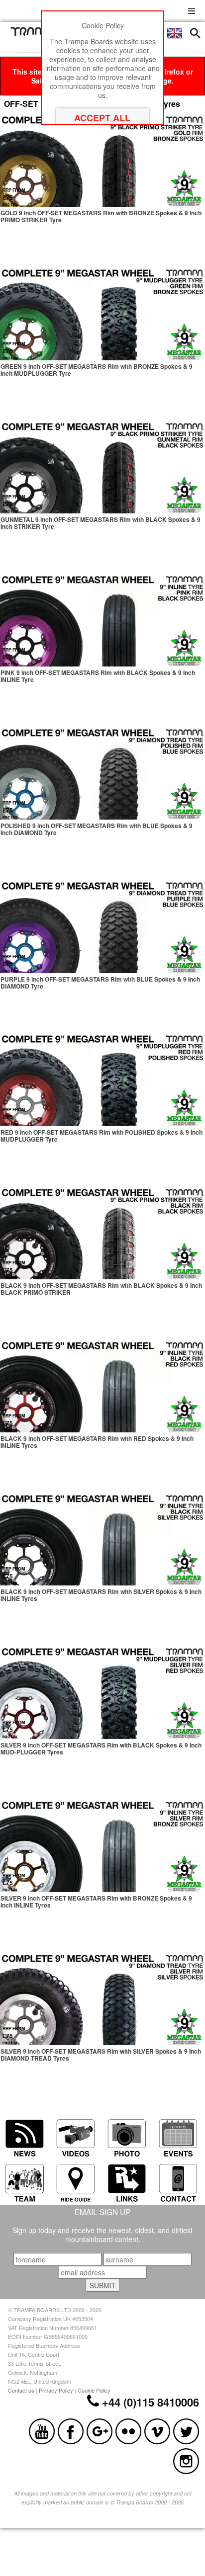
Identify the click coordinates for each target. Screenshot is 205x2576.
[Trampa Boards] (36, 33)
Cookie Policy (94, 2390)
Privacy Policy (56, 2390)
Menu (192, 10)
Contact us (21, 2390)
